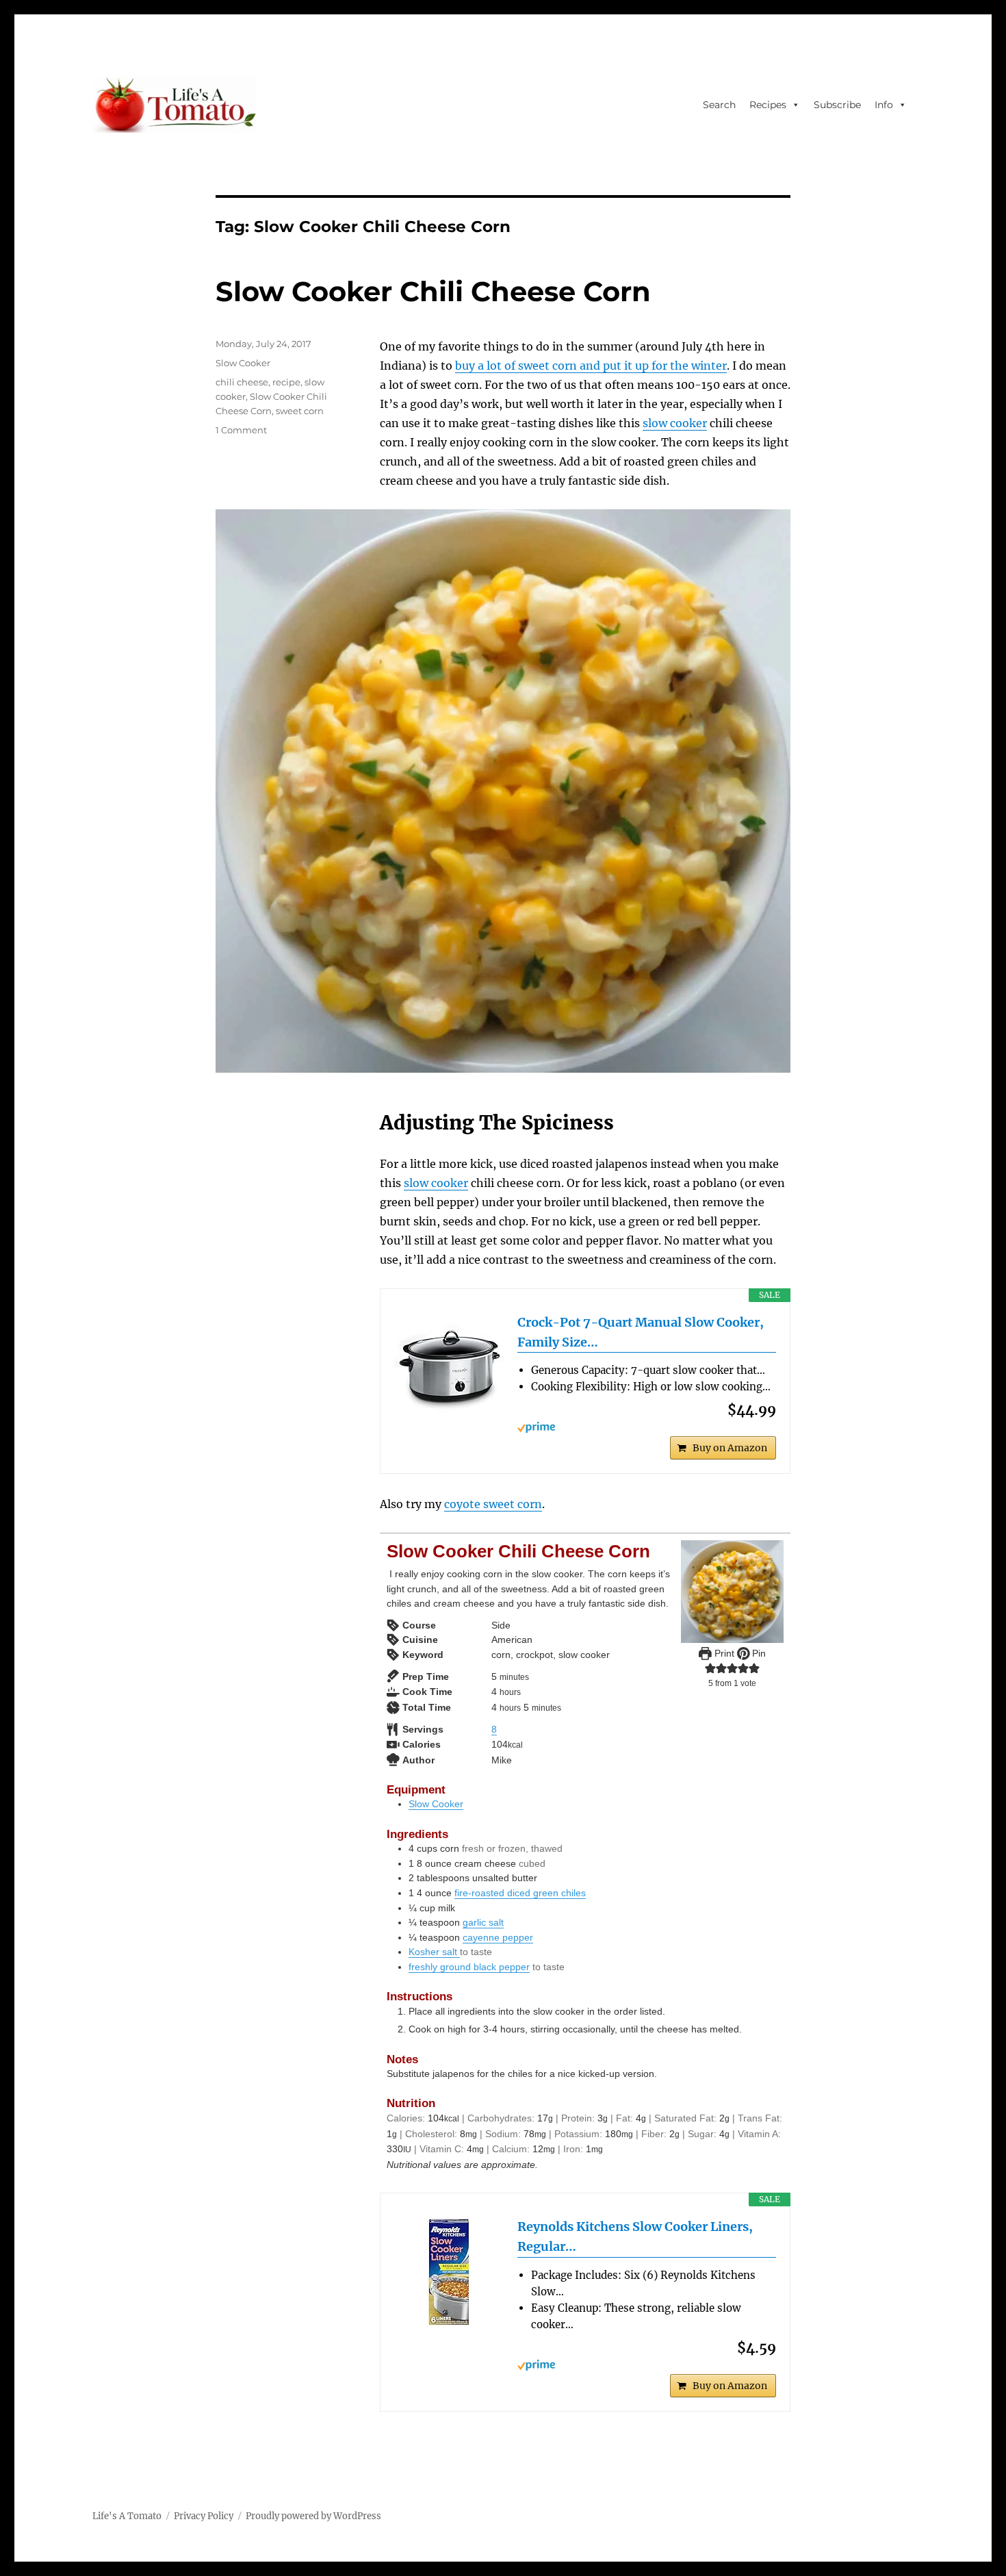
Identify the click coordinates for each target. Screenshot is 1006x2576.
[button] (710, 1668)
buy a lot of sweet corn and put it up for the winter (591, 366)
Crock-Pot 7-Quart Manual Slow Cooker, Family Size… (641, 1332)
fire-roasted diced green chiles (520, 1893)
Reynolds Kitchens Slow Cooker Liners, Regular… (635, 2236)
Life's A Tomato (127, 2516)
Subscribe (837, 105)
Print (723, 1653)
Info (884, 105)
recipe (286, 382)
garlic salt (483, 1922)
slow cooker (675, 423)
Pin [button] (758, 1653)
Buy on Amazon (730, 1448)
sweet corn (300, 411)
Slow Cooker (436, 1804)
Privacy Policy (204, 2516)
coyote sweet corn (493, 1504)
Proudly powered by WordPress (313, 2516)
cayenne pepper (498, 1937)
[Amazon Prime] (647, 1427)
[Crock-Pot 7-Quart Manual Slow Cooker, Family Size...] (449, 1368)
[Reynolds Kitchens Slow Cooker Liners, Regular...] (449, 2272)
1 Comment (241, 430)
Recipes (768, 105)
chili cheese (242, 382)
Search (719, 105)
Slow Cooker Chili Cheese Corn (433, 291)
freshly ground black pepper (469, 1967)
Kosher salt (434, 1952)
